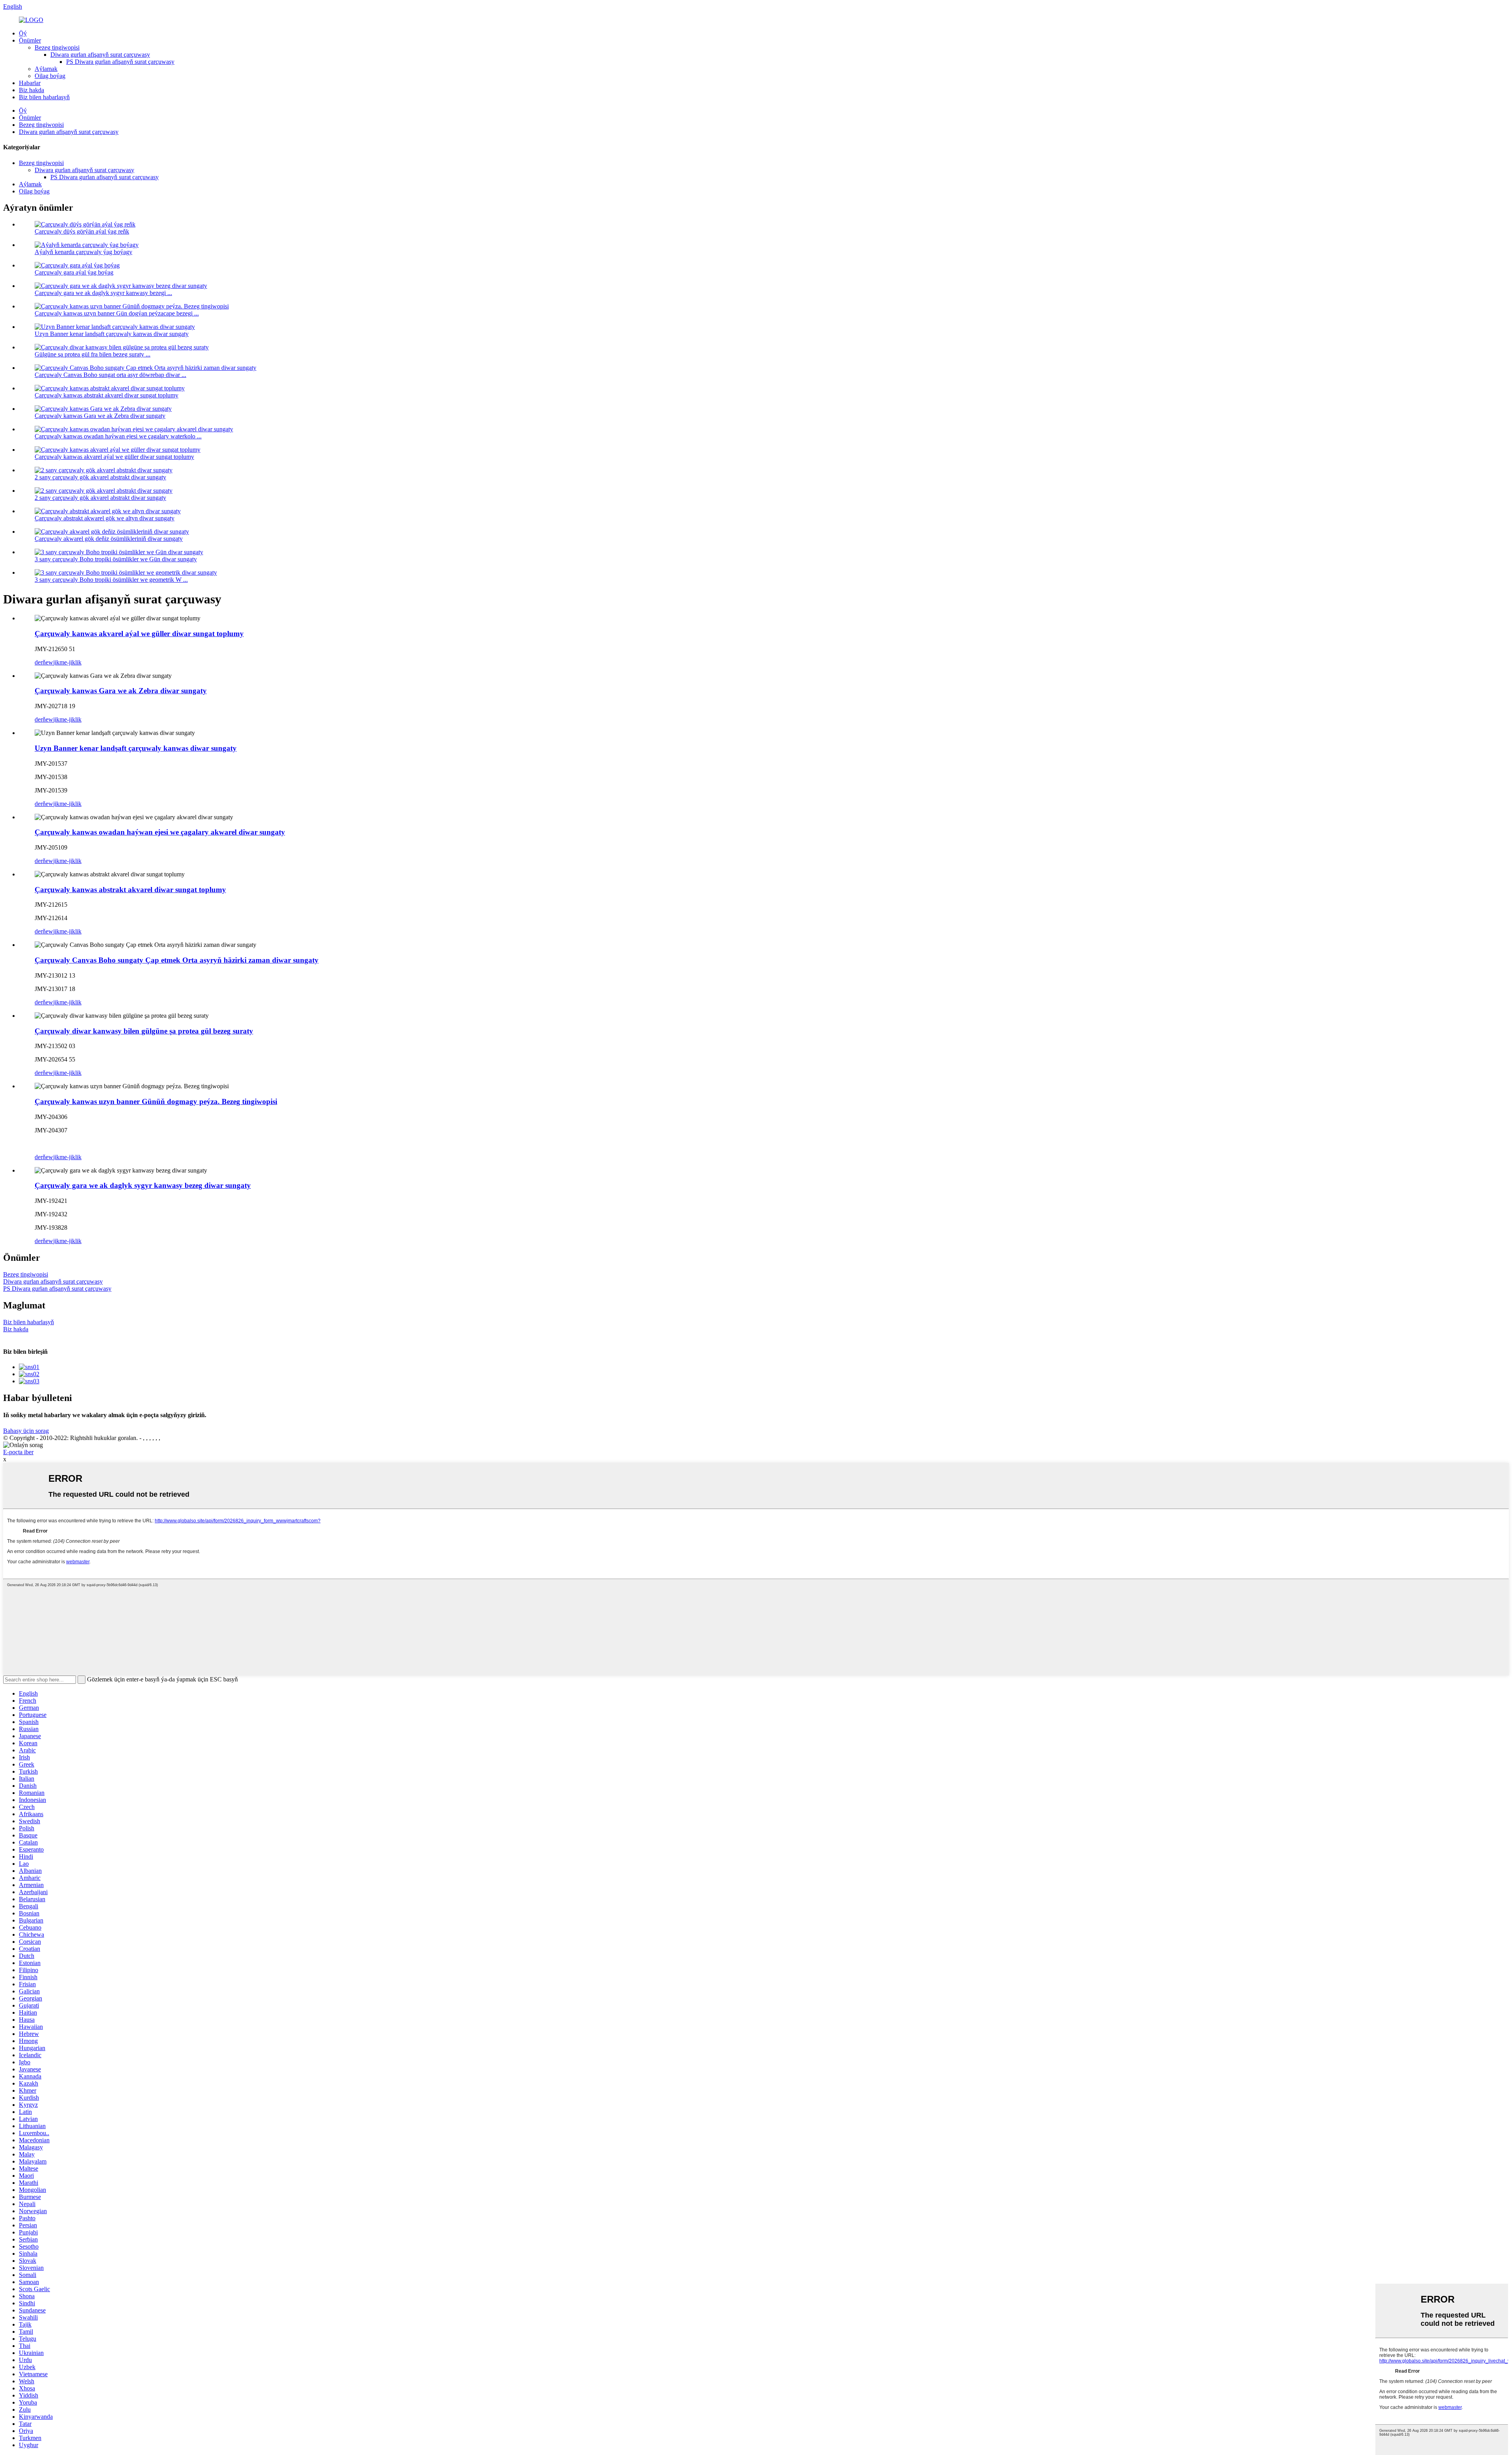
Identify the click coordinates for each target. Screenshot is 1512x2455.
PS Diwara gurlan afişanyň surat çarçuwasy (120, 62)
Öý (23, 33)
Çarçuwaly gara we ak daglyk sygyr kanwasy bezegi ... (103, 293)
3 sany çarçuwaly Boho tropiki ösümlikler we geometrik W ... (111, 580)
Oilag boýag (50, 76)
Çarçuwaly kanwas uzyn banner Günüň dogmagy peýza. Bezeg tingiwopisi (156, 1101)
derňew (44, 662)
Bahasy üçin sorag (26, 1431)
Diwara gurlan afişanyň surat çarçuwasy (100, 55)
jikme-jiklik (67, 662)
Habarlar (30, 83)
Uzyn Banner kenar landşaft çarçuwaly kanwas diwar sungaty (112, 334)
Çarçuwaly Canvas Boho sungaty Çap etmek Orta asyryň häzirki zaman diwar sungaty (177, 960)
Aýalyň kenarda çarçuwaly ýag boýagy (83, 252)
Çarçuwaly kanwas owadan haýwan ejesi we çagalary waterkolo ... (118, 436)
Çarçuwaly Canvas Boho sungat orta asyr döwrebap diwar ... (110, 375)
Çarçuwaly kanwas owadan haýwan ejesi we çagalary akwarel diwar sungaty (160, 832)
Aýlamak (46, 69)
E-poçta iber (18, 1452)
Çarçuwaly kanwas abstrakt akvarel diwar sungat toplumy (107, 395)
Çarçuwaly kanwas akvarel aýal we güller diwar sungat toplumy (114, 457)
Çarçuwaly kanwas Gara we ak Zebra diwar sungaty (100, 416)
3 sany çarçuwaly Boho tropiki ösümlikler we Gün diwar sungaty (116, 559)
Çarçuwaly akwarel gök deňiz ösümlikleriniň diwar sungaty (109, 539)
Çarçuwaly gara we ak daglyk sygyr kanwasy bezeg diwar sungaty (143, 1185)
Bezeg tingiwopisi (57, 47)
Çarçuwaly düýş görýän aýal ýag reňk (82, 231)
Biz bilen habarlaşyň (44, 97)
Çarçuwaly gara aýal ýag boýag (74, 272)
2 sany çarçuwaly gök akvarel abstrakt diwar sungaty (100, 477)
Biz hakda (31, 90)
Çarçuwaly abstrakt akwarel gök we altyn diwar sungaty (105, 518)
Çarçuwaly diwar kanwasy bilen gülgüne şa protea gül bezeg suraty (144, 1031)
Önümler (30, 40)
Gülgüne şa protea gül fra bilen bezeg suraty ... (93, 354)
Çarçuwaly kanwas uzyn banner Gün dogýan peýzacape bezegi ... (117, 313)
